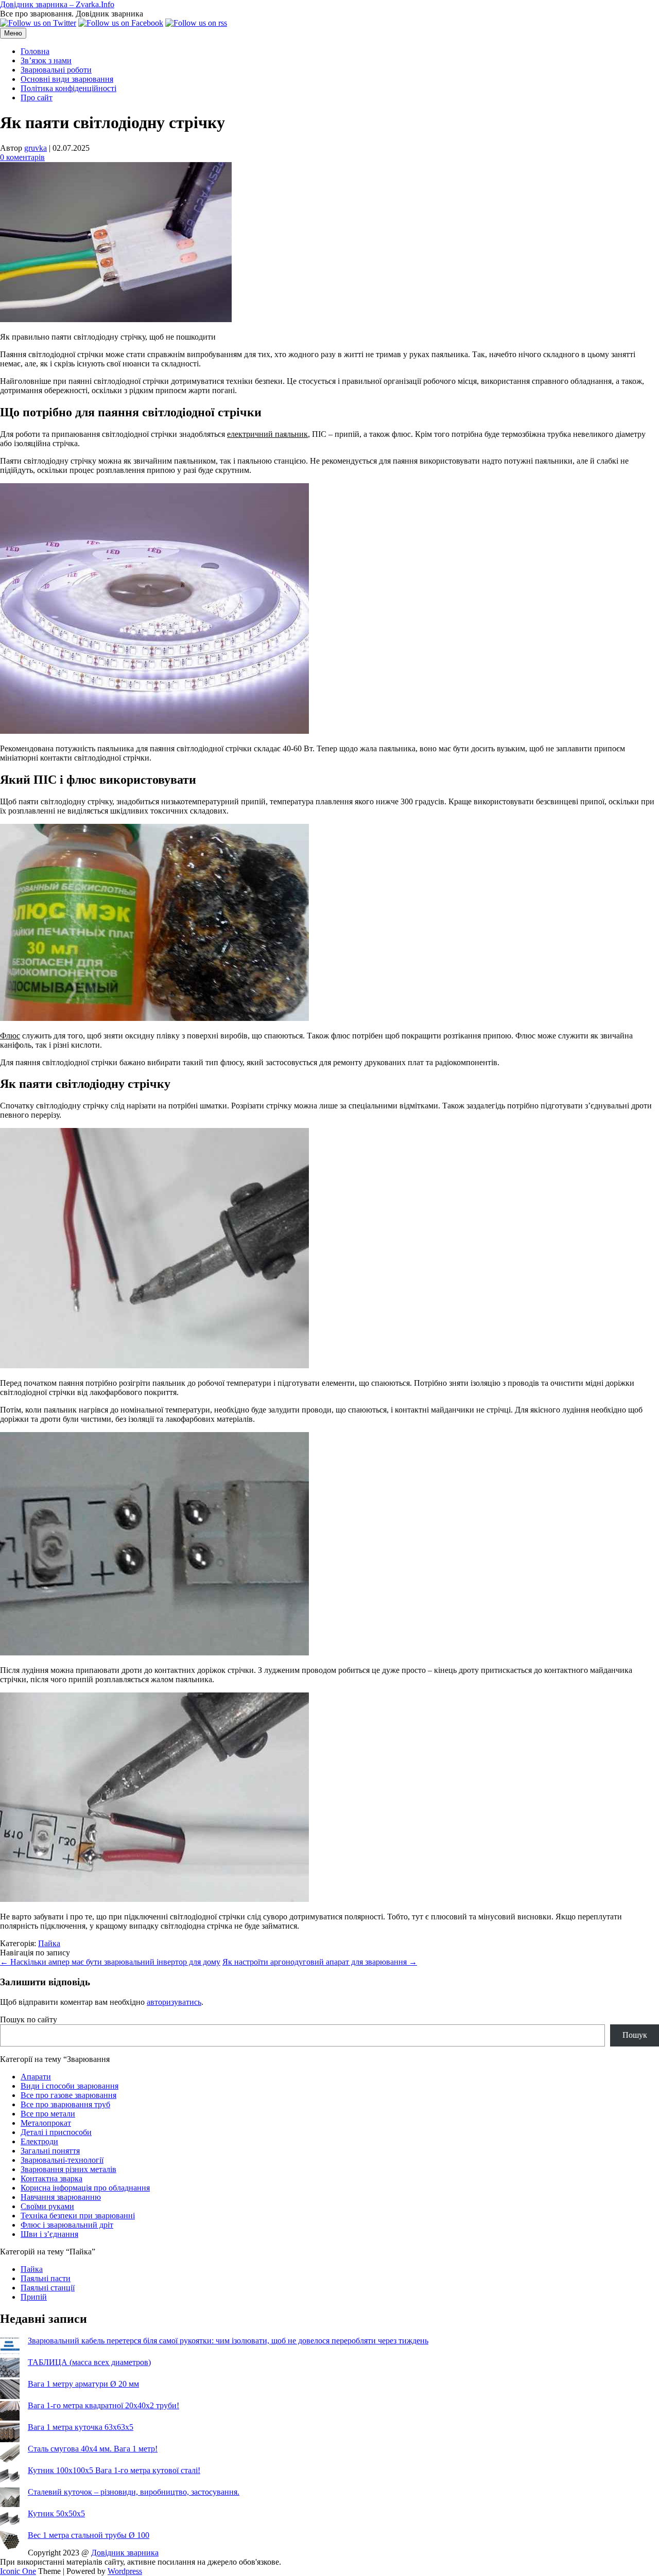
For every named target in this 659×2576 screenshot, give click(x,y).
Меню (13, 33)
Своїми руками (47, 2206)
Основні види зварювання (67, 79)
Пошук (635, 2035)
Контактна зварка (51, 2178)
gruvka (36, 148)
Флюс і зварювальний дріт (67, 2225)
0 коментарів (22, 157)
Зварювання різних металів (68, 2169)
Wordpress (125, 2571)
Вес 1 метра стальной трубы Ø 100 (89, 2535)
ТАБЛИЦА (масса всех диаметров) (89, 2362)
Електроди (39, 2141)
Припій (34, 2297)
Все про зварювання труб (65, 2104)
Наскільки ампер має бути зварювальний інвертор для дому (110, 1962)
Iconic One (18, 2571)
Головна (35, 51)
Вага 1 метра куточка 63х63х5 (81, 2427)
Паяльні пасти (46, 2278)
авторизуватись (174, 2002)
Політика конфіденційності (68, 88)
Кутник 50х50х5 (56, 2513)
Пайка (49, 1943)
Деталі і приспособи (56, 2132)
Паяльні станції (48, 2288)
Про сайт (37, 98)
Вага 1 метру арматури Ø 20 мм (83, 2384)
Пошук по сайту (29, 2019)
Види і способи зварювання (70, 2086)
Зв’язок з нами (46, 60)
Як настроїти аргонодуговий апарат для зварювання (320, 1962)
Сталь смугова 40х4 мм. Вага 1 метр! (93, 2449)
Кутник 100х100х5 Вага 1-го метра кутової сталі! (114, 2470)
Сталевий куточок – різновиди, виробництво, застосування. (134, 2492)
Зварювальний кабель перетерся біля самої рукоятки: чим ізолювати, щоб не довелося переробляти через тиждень (228, 2341)
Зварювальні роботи (56, 70)
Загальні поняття (50, 2151)
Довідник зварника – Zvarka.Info (57, 4)
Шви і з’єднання (49, 2234)
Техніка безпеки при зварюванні (78, 2216)
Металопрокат (46, 2123)
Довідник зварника (125, 2553)
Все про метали (48, 2114)
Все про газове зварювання (68, 2095)
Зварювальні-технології (62, 2160)
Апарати (36, 2077)
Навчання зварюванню (61, 2197)
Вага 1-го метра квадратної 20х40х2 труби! (103, 2405)
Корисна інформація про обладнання (85, 2188)
